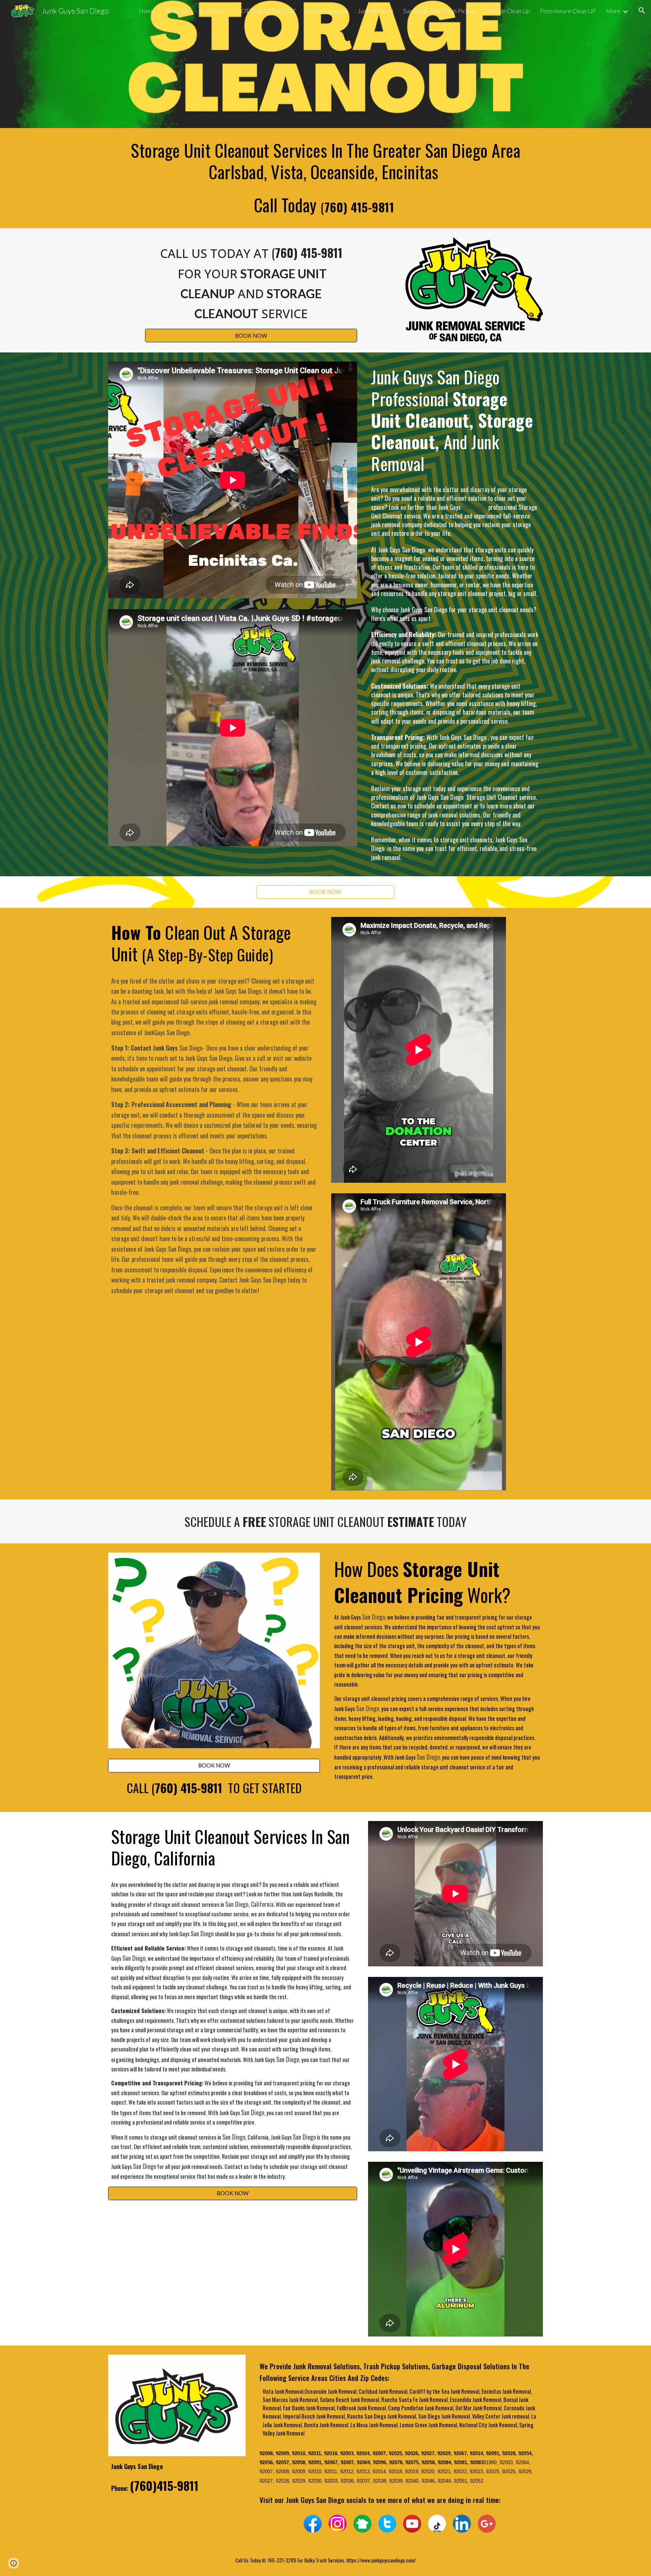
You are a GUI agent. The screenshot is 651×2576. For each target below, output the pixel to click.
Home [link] (147, 11)
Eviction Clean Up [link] (507, 11)
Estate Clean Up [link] (327, 11)
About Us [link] (177, 11)
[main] (325, 178)
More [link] (613, 11)
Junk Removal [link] (375, 11)
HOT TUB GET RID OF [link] (266, 11)
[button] (642, 11)
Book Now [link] (212, 11)
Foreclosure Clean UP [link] (568, 11)
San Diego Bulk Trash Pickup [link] (439, 11)
